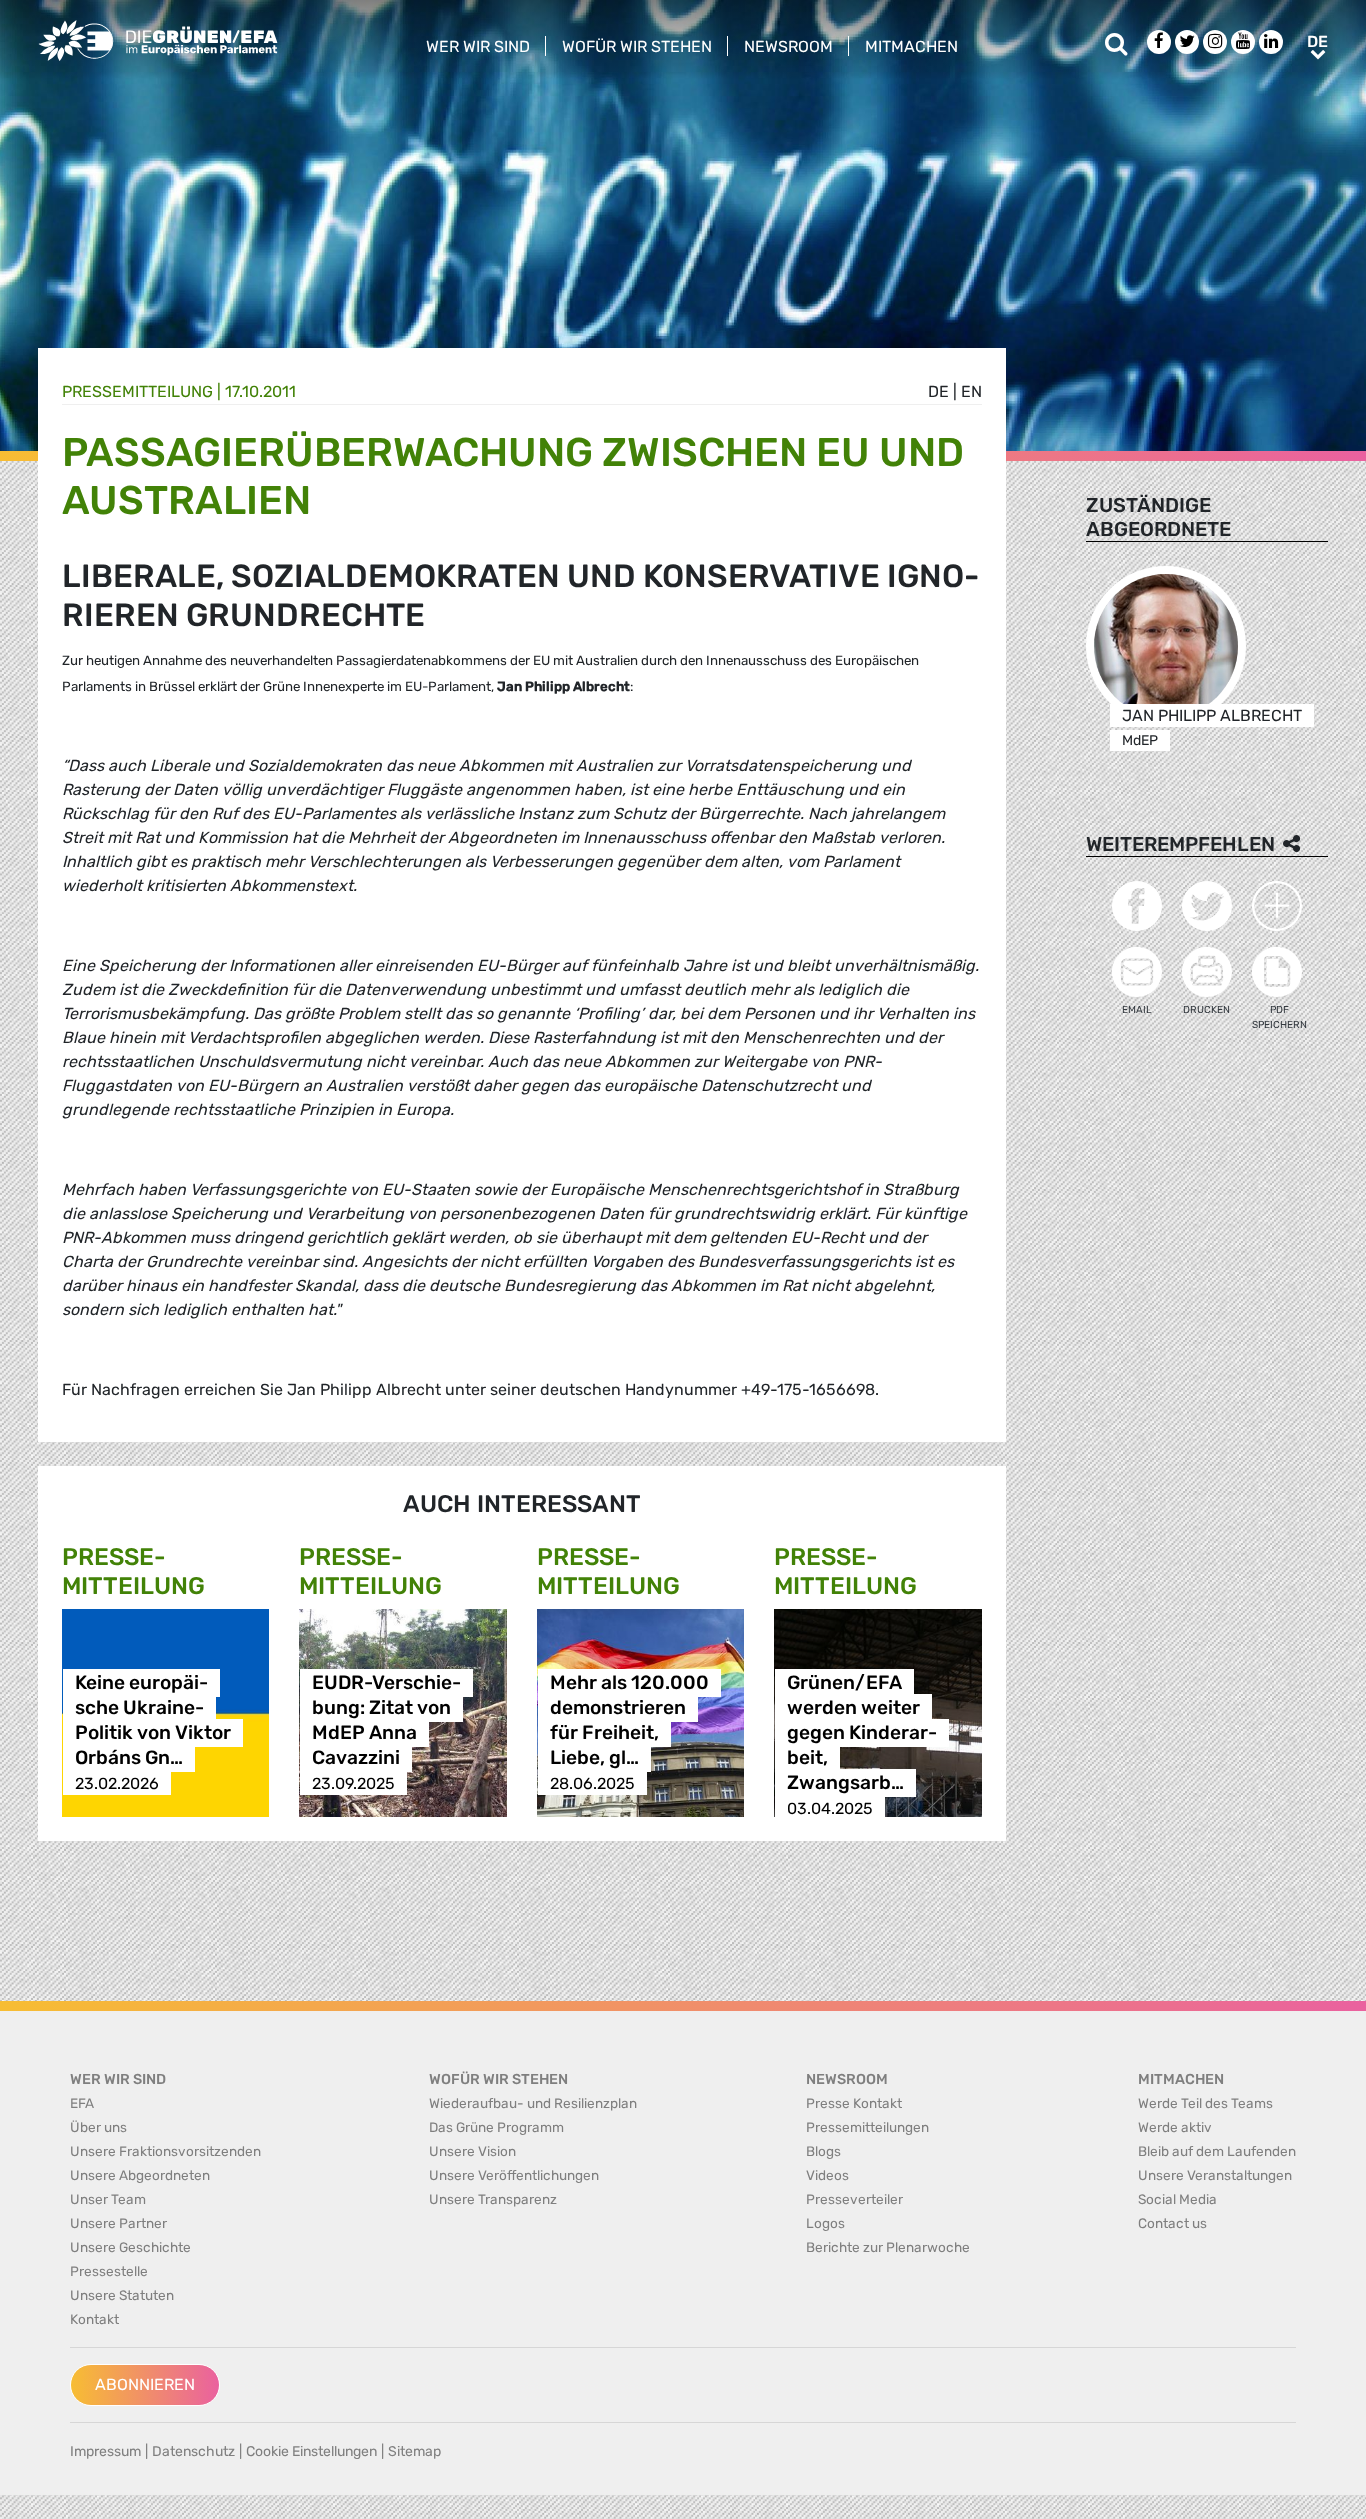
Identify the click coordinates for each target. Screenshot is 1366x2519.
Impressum (105, 2451)
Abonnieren (145, 2384)
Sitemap (414, 2451)
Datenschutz (193, 2451)
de (938, 391)
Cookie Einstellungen (311, 2451)
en (971, 391)
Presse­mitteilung (137, 391)
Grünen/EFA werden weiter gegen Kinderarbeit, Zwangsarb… (862, 1733)
